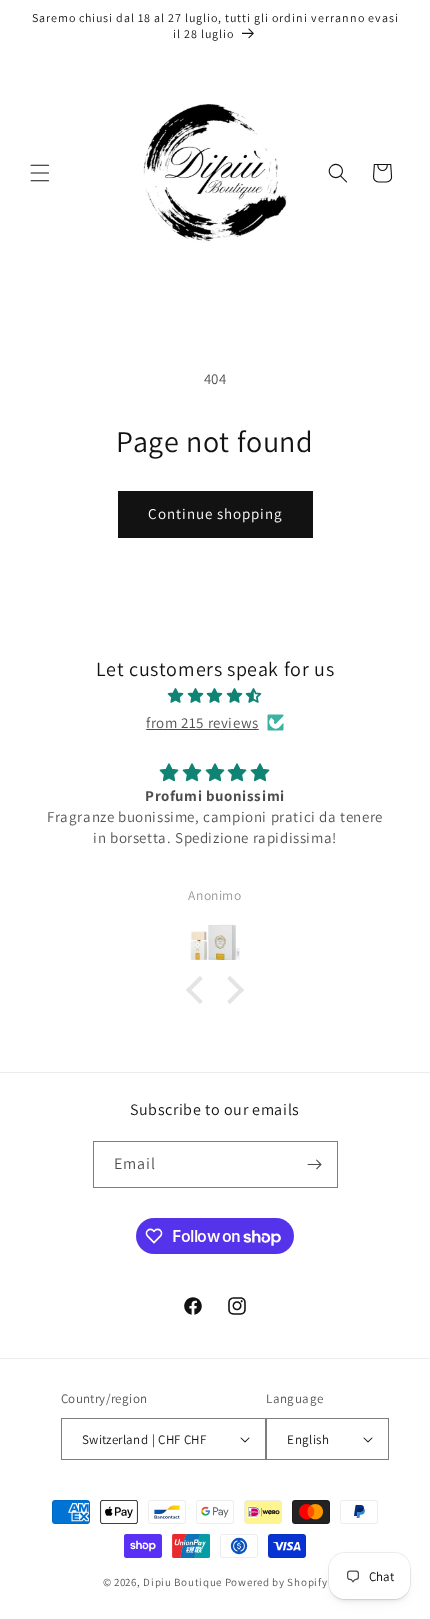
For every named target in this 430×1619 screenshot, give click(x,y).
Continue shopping (215, 513)
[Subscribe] (315, 1164)
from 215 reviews (202, 722)
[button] (40, 173)
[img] (215, 695)
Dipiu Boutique (182, 1582)
